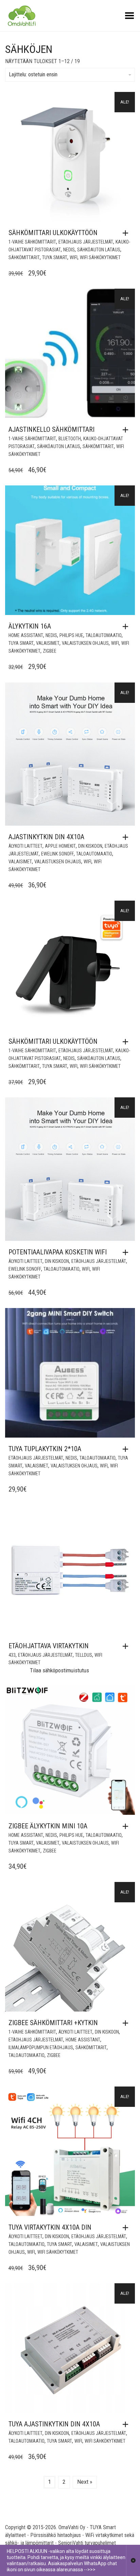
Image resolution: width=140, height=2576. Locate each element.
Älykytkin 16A (30, 626)
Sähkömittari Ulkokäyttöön (53, 233)
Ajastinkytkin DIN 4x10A (46, 837)
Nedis (69, 250)
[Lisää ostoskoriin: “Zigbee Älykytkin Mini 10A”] (127, 1826)
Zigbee (50, 651)
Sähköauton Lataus (99, 250)
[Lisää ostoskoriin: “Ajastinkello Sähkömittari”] (127, 430)
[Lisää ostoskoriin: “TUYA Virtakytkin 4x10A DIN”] (127, 2228)
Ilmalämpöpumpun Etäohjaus (41, 2048)
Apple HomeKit (60, 846)
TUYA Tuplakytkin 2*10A (45, 1449)
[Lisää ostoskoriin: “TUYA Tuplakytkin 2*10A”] (127, 1449)
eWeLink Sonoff (57, 854)
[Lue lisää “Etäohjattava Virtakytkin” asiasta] (127, 1646)
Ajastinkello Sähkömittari (51, 429)
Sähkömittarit (24, 257)
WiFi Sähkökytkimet (100, 257)
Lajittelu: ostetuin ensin (33, 74)
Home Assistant (26, 635)
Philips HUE (71, 635)
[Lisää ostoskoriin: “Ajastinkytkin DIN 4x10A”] (127, 837)
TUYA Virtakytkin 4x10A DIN (50, 2227)
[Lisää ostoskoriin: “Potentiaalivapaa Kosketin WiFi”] (127, 1252)
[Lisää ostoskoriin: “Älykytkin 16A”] (127, 627)
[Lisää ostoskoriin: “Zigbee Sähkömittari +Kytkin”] (127, 2023)
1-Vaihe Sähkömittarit (32, 242)
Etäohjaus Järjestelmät (86, 242)
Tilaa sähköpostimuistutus (59, 1670)
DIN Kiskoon (90, 846)
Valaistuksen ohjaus (85, 643)
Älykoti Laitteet (25, 846)
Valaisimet (48, 643)
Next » (85, 2482)
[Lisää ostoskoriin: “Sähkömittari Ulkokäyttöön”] (127, 233)
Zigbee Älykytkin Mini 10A (48, 1826)
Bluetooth (70, 439)
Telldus (84, 1655)
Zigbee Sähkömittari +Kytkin (53, 2023)
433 (12, 1655)
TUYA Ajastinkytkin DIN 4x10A (54, 2424)
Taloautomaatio (104, 635)
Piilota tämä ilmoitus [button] (133, 2560)
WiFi (74, 257)
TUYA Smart (55, 257)
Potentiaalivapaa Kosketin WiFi (58, 1252)
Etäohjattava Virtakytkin (49, 1646)
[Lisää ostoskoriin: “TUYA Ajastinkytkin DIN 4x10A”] (127, 2424)
